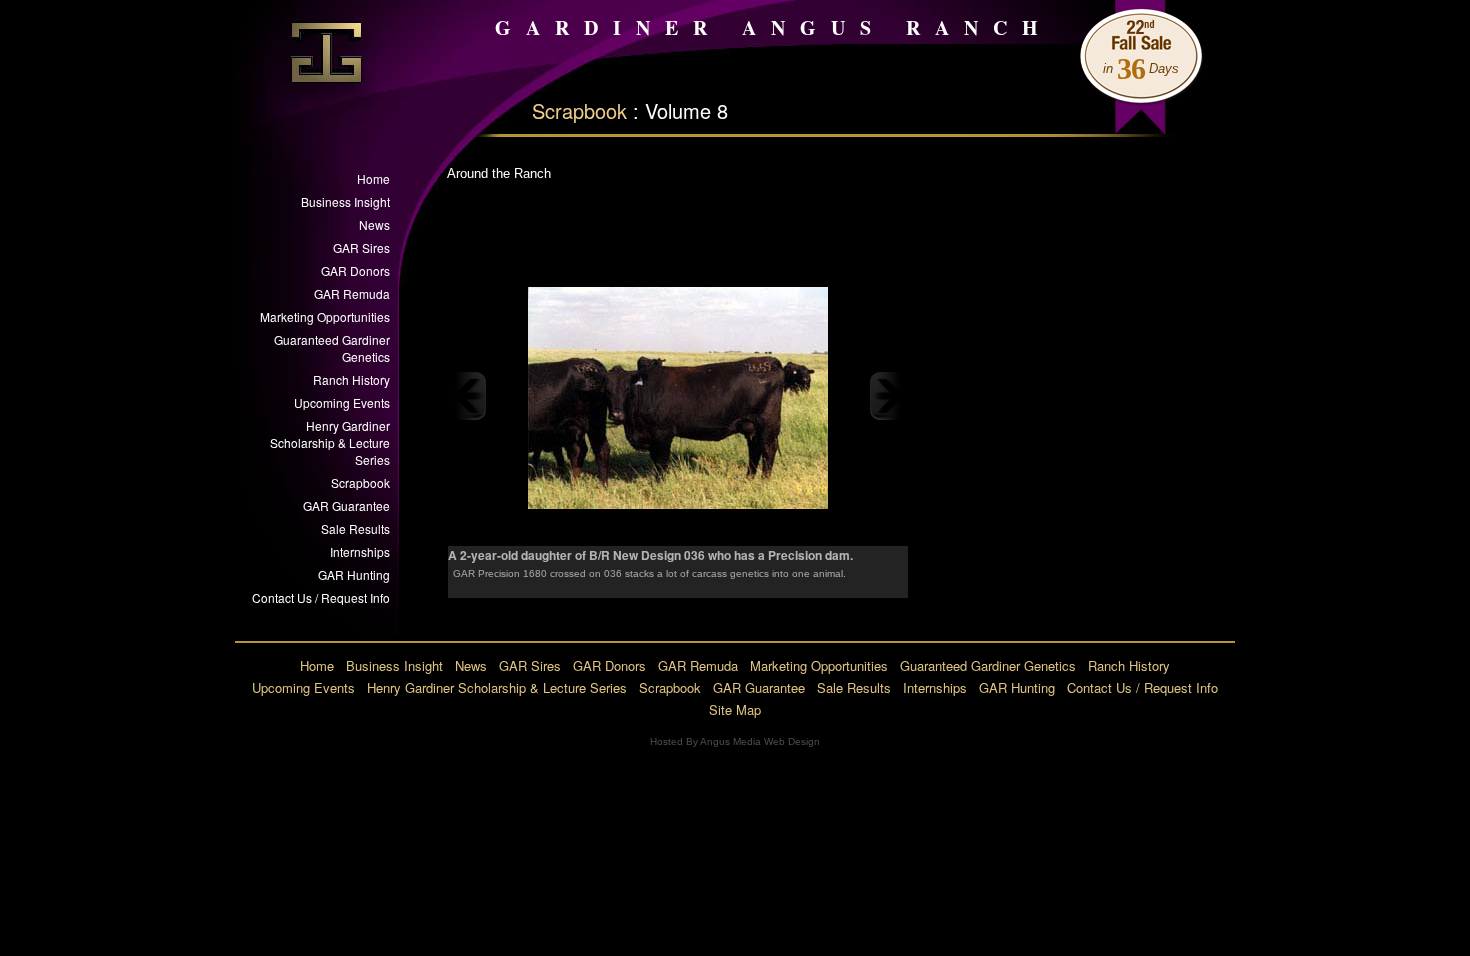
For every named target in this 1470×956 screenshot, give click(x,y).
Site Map (735, 709)
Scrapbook (579, 110)
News (374, 224)
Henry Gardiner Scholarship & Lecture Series (330, 442)
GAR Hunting (354, 574)
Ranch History (351, 379)
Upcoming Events (342, 402)
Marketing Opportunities (325, 316)
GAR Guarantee (346, 505)
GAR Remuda (352, 293)
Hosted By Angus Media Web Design (735, 741)
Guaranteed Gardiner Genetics (332, 348)
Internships (360, 551)
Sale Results (355, 528)
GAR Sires (361, 247)
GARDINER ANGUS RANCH (774, 27)
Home (373, 178)
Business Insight (345, 201)
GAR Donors (355, 270)
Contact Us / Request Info (321, 597)
